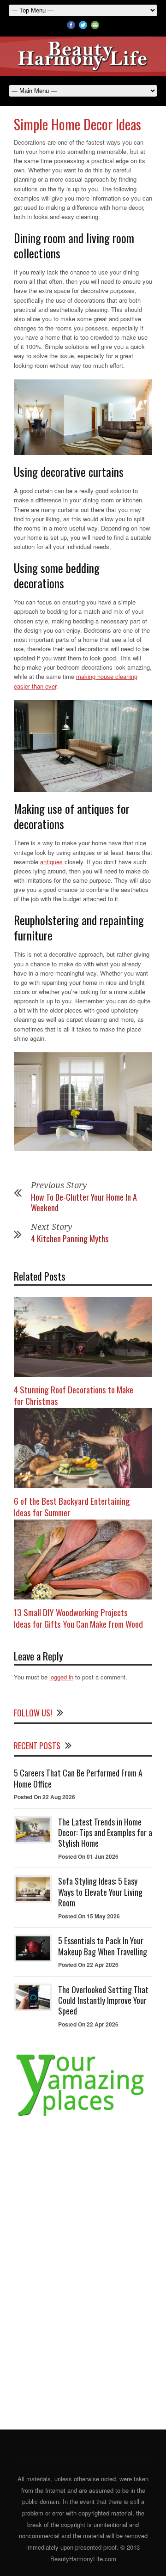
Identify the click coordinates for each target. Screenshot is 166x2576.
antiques (51, 862)
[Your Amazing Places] (83, 2116)
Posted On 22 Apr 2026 (88, 1965)
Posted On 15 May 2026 (89, 1916)
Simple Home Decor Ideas (77, 124)
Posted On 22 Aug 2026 (44, 1797)
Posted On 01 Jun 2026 (88, 1856)
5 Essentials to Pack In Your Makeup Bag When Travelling (103, 1946)
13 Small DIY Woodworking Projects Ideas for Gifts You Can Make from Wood (78, 1618)
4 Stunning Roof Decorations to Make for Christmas (74, 1395)
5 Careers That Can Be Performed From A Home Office (78, 1778)
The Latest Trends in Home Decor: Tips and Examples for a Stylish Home (105, 1833)
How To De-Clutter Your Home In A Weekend (84, 1202)
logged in (61, 1677)
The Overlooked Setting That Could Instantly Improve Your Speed (103, 2000)
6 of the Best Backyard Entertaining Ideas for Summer (72, 1506)
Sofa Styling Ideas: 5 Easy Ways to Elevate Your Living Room (100, 1892)
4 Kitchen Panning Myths (70, 1239)
